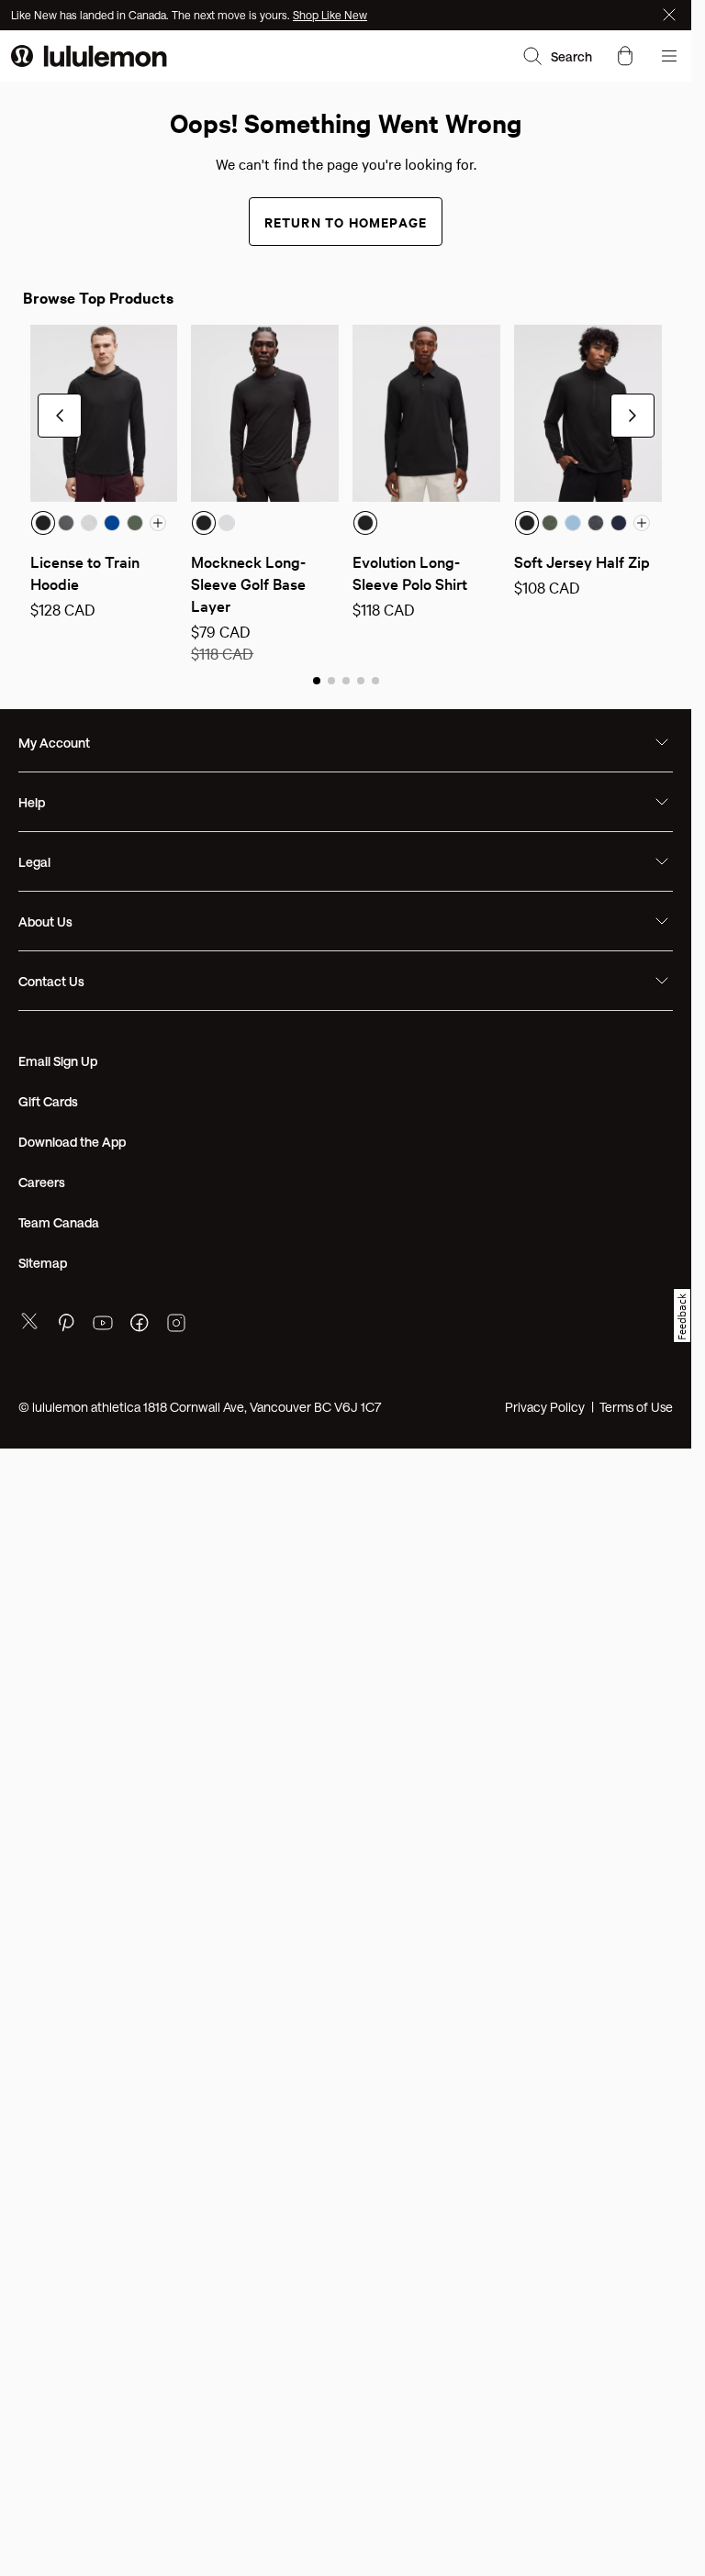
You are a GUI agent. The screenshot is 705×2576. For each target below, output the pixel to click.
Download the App (72, 1142)
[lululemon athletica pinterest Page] (66, 1325)
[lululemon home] (89, 56)
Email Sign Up (58, 1061)
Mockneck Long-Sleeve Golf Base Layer (250, 583)
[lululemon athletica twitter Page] (29, 1323)
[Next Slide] (632, 416)
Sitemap (43, 1263)
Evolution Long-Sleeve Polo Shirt (410, 572)
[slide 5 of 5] (375, 680)
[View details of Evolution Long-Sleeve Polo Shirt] (426, 413)
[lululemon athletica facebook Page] (140, 1325)
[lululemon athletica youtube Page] (103, 1325)
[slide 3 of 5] (346, 680)
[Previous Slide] (60, 416)
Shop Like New (330, 15)
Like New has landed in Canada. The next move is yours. (152, 15)
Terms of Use (636, 1407)
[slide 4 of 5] (361, 680)
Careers (42, 1182)
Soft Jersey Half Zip (582, 561)
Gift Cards (48, 1101)
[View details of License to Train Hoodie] (104, 413)
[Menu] (669, 56)
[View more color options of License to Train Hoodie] (158, 523)
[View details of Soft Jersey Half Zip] (588, 413)
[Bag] (625, 56)
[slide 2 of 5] (331, 680)
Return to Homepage (346, 222)
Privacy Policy (545, 1407)
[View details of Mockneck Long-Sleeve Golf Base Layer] (265, 413)
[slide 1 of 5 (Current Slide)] (317, 680)
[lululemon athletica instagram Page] (176, 1325)
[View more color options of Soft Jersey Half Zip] (642, 523)
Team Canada (59, 1222)
